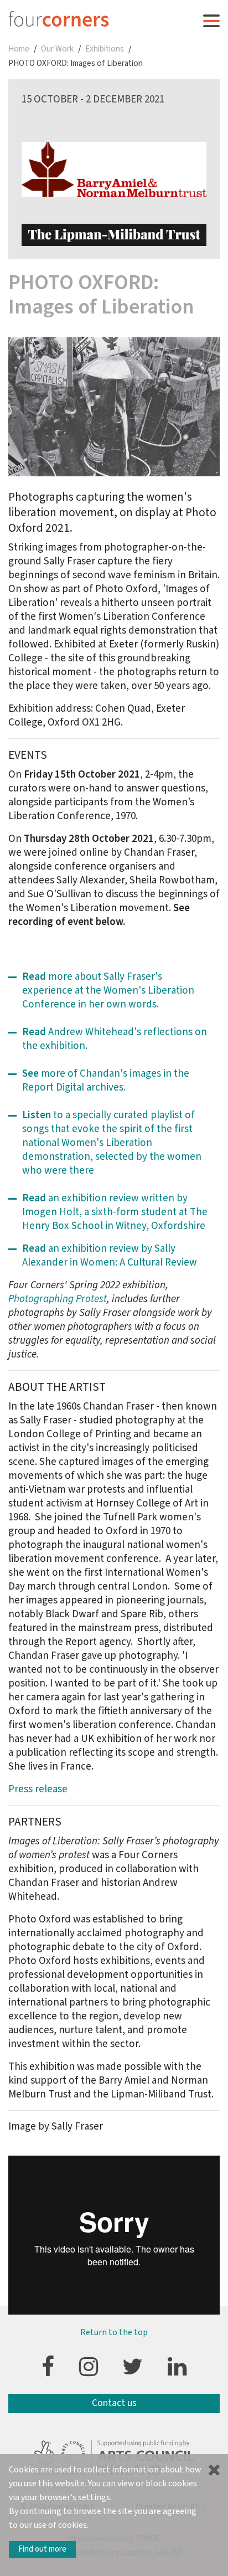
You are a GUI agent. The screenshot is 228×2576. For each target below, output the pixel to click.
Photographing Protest (58, 1299)
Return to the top (114, 2332)
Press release (38, 1789)
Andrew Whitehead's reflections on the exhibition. (115, 1039)
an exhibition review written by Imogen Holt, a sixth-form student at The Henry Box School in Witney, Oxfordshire (115, 1212)
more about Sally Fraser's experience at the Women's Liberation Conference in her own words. (108, 991)
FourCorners (59, 19)
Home (19, 49)
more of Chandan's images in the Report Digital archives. (106, 1081)
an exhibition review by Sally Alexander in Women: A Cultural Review (111, 1256)
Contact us (114, 2403)
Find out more (42, 2549)
